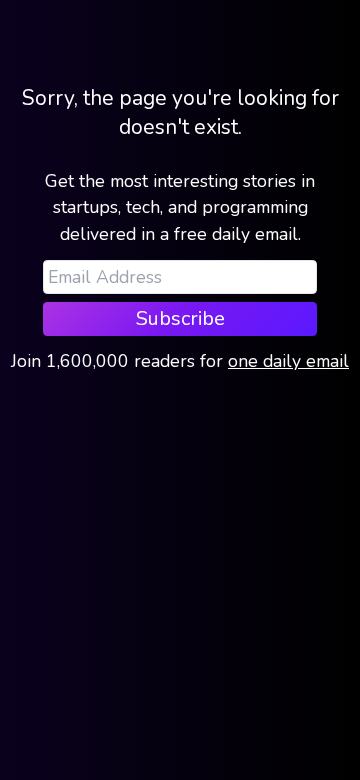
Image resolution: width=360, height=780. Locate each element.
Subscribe (180, 318)
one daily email (288, 361)
